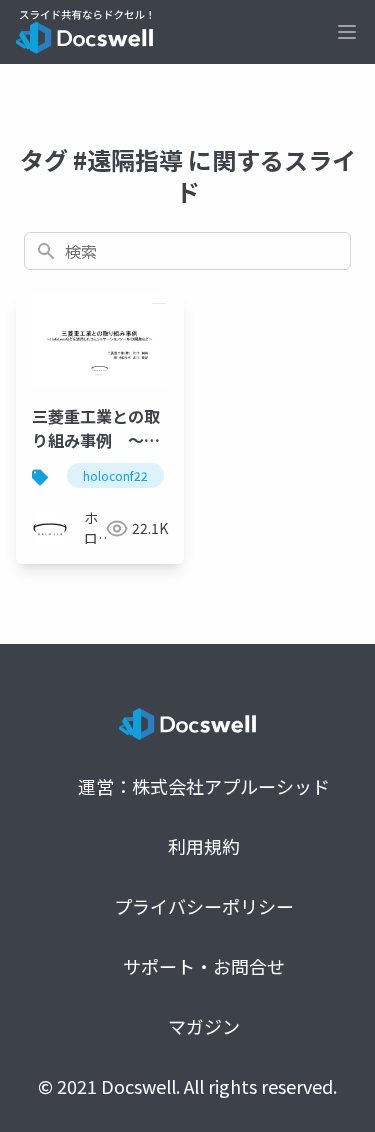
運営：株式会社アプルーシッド (204, 786)
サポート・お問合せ (204, 966)
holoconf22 (115, 475)
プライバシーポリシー (204, 906)
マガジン (204, 1026)
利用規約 (204, 846)
